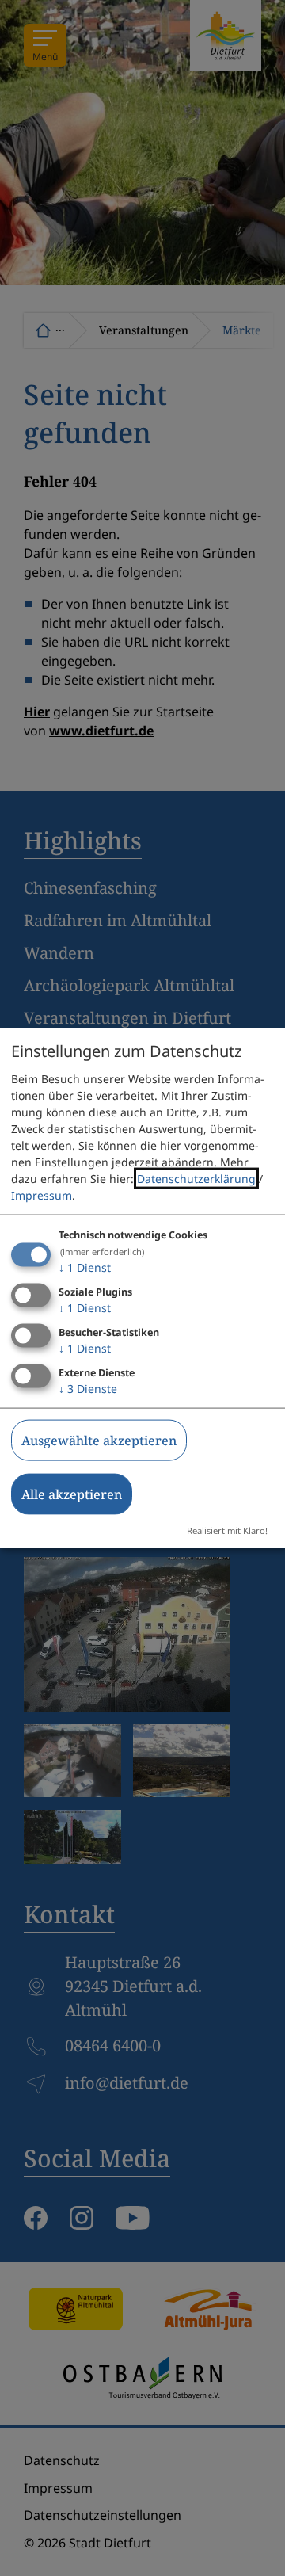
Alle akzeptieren (72, 1494)
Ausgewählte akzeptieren (99, 1440)
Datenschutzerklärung (196, 1179)
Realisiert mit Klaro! (227, 1530)
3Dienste (88, 1388)
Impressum (42, 1195)
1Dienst (85, 1267)
